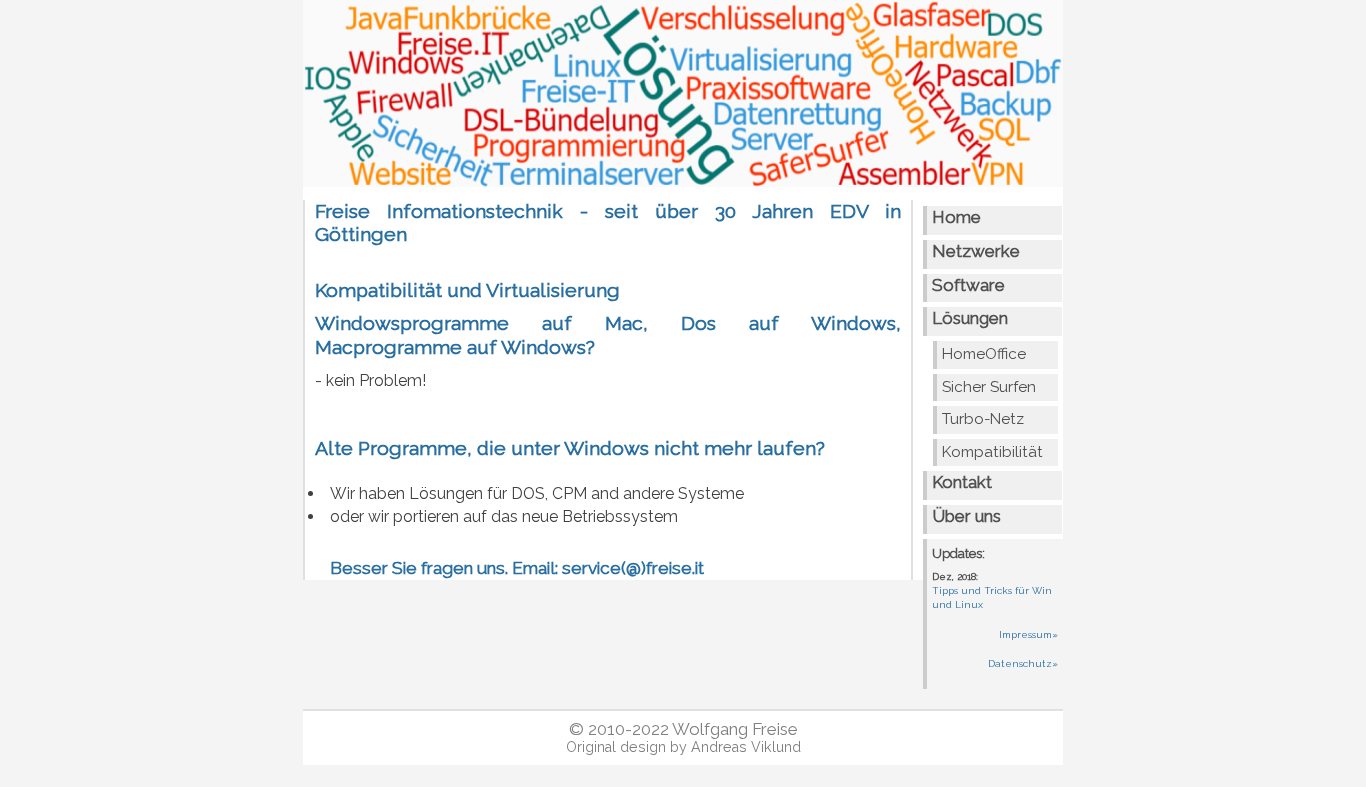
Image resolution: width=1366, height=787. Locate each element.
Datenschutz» (1023, 663)
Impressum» (1028, 634)
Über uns (966, 516)
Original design (616, 747)
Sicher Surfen (989, 387)
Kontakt (962, 482)
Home (956, 217)
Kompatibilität (992, 452)
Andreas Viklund (746, 747)
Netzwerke (976, 251)
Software (968, 285)
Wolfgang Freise (735, 729)
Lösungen (970, 318)
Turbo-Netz (983, 419)
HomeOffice (984, 354)
